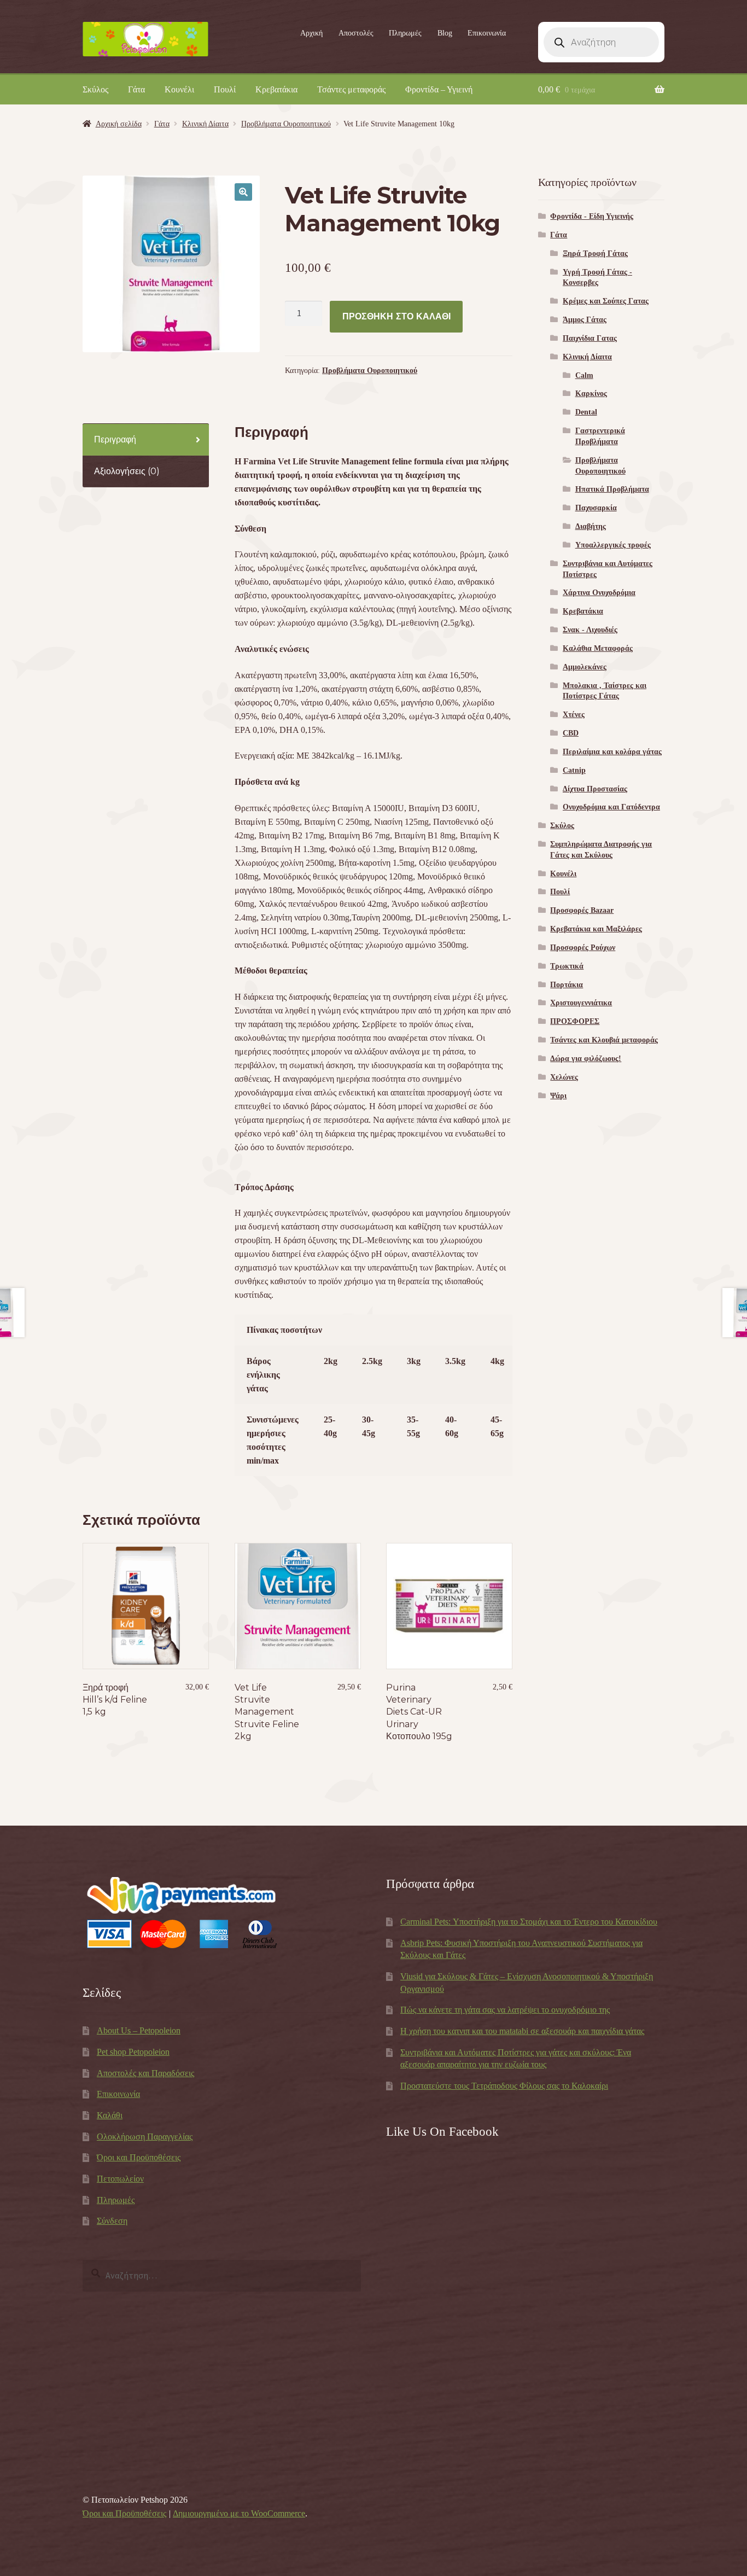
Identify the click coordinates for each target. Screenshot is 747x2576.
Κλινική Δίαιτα (205, 124)
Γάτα (136, 89)
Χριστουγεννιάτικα (581, 1003)
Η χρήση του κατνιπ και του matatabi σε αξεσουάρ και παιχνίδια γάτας (522, 2031)
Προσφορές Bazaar (582, 910)
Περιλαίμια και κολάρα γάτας (612, 752)
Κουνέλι (179, 89)
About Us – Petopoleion (139, 2030)
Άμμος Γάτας (585, 320)
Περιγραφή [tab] (115, 439)
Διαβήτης (591, 526)
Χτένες (574, 715)
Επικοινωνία (487, 33)
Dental (586, 412)
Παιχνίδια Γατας (590, 338)
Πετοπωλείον (120, 2179)
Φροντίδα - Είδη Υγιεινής (592, 216)
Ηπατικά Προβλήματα (612, 489)
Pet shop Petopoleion (133, 2052)
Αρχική (311, 33)
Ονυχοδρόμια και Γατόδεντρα (611, 807)
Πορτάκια (567, 985)
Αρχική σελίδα (119, 124)
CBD (571, 733)
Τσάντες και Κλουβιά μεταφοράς (604, 1040)
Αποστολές (356, 33)
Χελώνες (564, 1077)
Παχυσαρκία (596, 508)
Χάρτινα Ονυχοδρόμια (599, 593)
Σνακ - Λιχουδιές (590, 630)
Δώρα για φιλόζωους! (586, 1059)
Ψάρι (558, 1096)
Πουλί (225, 89)
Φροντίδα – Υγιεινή (439, 89)
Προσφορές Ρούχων (583, 948)
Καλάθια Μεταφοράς (598, 648)
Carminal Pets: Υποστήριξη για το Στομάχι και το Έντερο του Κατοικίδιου (529, 1922)
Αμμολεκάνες (585, 667)
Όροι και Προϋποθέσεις (139, 2157)
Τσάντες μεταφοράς (351, 89)
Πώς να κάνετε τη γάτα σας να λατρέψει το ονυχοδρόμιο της (505, 2010)
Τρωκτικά (567, 966)
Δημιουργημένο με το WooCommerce (239, 2513)
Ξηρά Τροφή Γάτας (595, 253)
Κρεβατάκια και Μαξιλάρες (596, 929)
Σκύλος (95, 89)
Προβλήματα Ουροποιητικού (286, 124)
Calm (584, 375)
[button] (243, 192)
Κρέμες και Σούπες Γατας (606, 301)
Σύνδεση (112, 2221)
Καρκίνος (591, 394)
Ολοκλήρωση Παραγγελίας (145, 2137)
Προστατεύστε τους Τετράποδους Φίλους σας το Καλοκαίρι (504, 2086)
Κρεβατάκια (276, 89)
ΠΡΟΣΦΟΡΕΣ (575, 1021)
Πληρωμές (405, 33)
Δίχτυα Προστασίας (595, 789)
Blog (445, 33)
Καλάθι (110, 2115)
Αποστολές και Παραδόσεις (145, 2073)
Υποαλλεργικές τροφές (613, 545)
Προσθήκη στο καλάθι (396, 316)
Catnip (574, 770)
